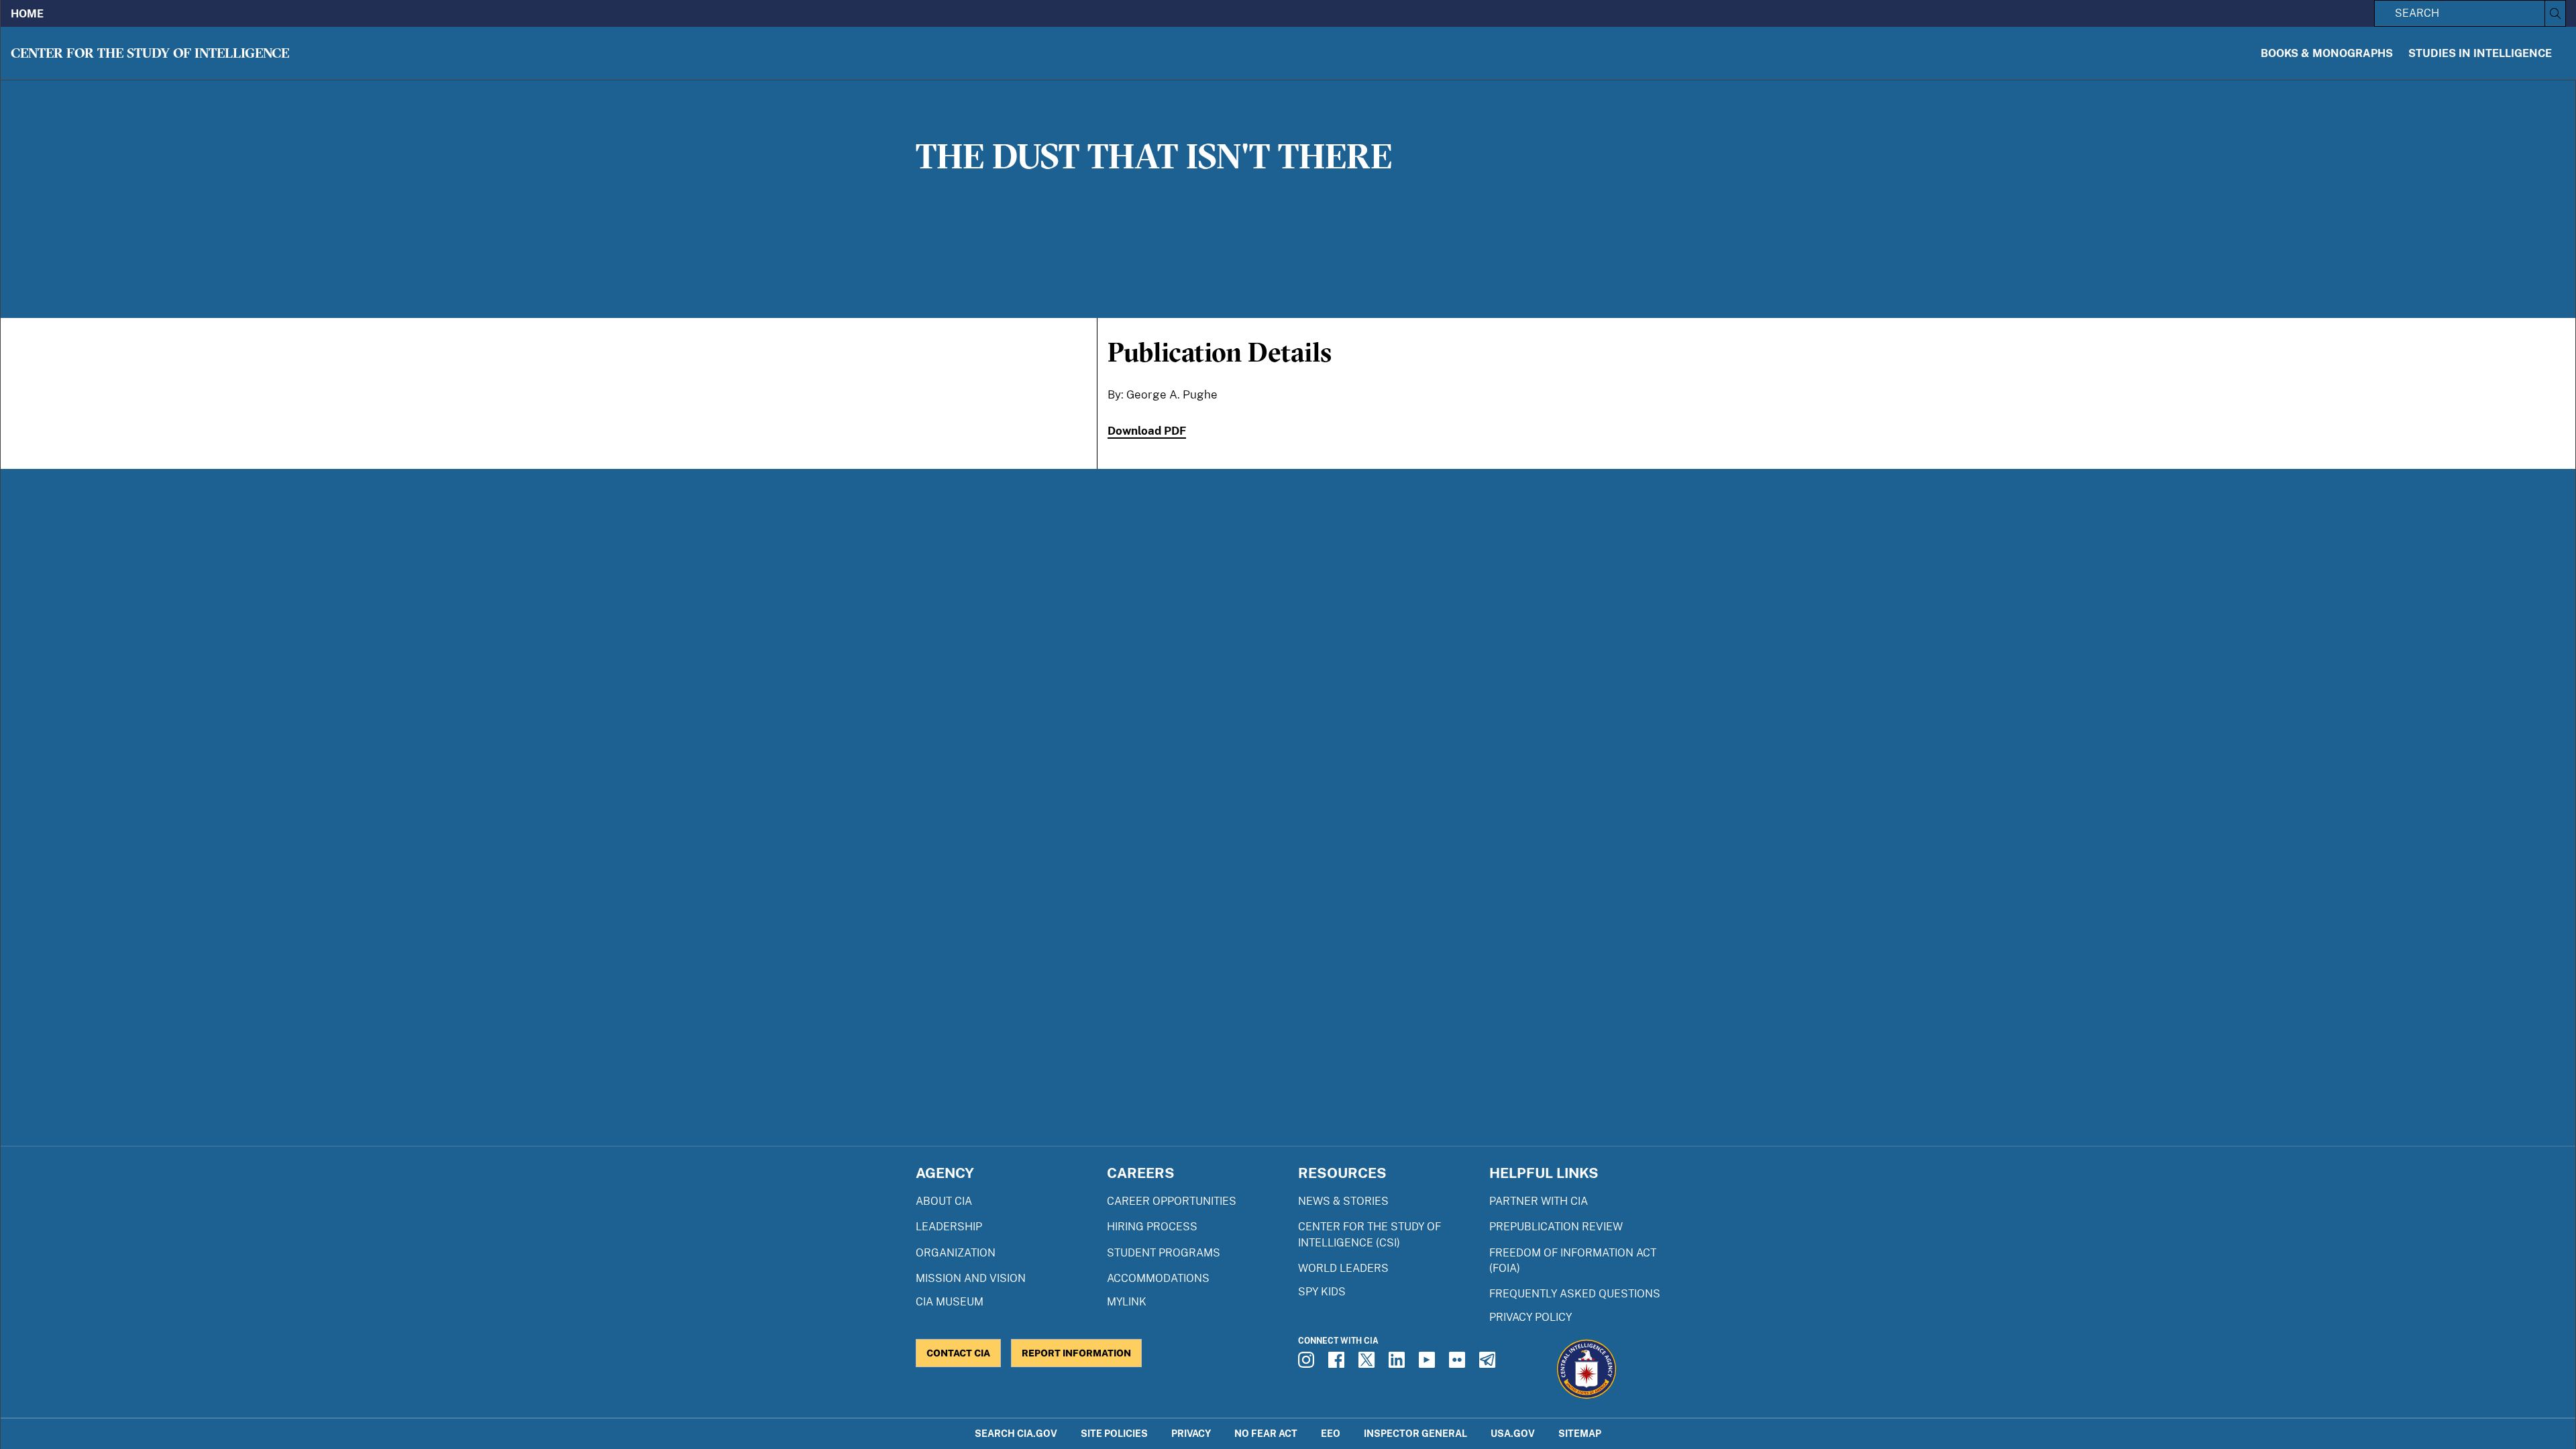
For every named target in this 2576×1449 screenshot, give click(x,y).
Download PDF (1147, 431)
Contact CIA (958, 1353)
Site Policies (1114, 1433)
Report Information (1076, 1353)
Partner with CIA (1539, 1201)
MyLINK (1127, 1302)
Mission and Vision (971, 1278)
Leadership (949, 1227)
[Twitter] (1368, 1364)
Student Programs (1164, 1253)
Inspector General (1415, 1433)
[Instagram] (1308, 1364)
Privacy (1191, 1433)
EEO (1331, 1433)
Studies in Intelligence (2480, 53)
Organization (956, 1253)
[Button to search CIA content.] (2555, 13)
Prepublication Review (1556, 1227)
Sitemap (1580, 1433)
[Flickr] (1459, 1364)
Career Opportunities (1172, 1201)
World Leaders (1343, 1268)
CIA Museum (950, 1302)
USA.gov (1513, 1433)
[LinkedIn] (1399, 1364)
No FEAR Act (1266, 1433)
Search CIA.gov (1016, 1433)
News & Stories (1343, 1201)
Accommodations (1158, 1278)
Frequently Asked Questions (1575, 1294)
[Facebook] (1338, 1364)
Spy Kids (1322, 1292)
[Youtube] (1429, 1364)
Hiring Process (1152, 1227)
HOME (27, 14)
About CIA (944, 1201)
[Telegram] (1489, 1364)
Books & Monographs (2327, 53)
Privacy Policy (1531, 1317)
